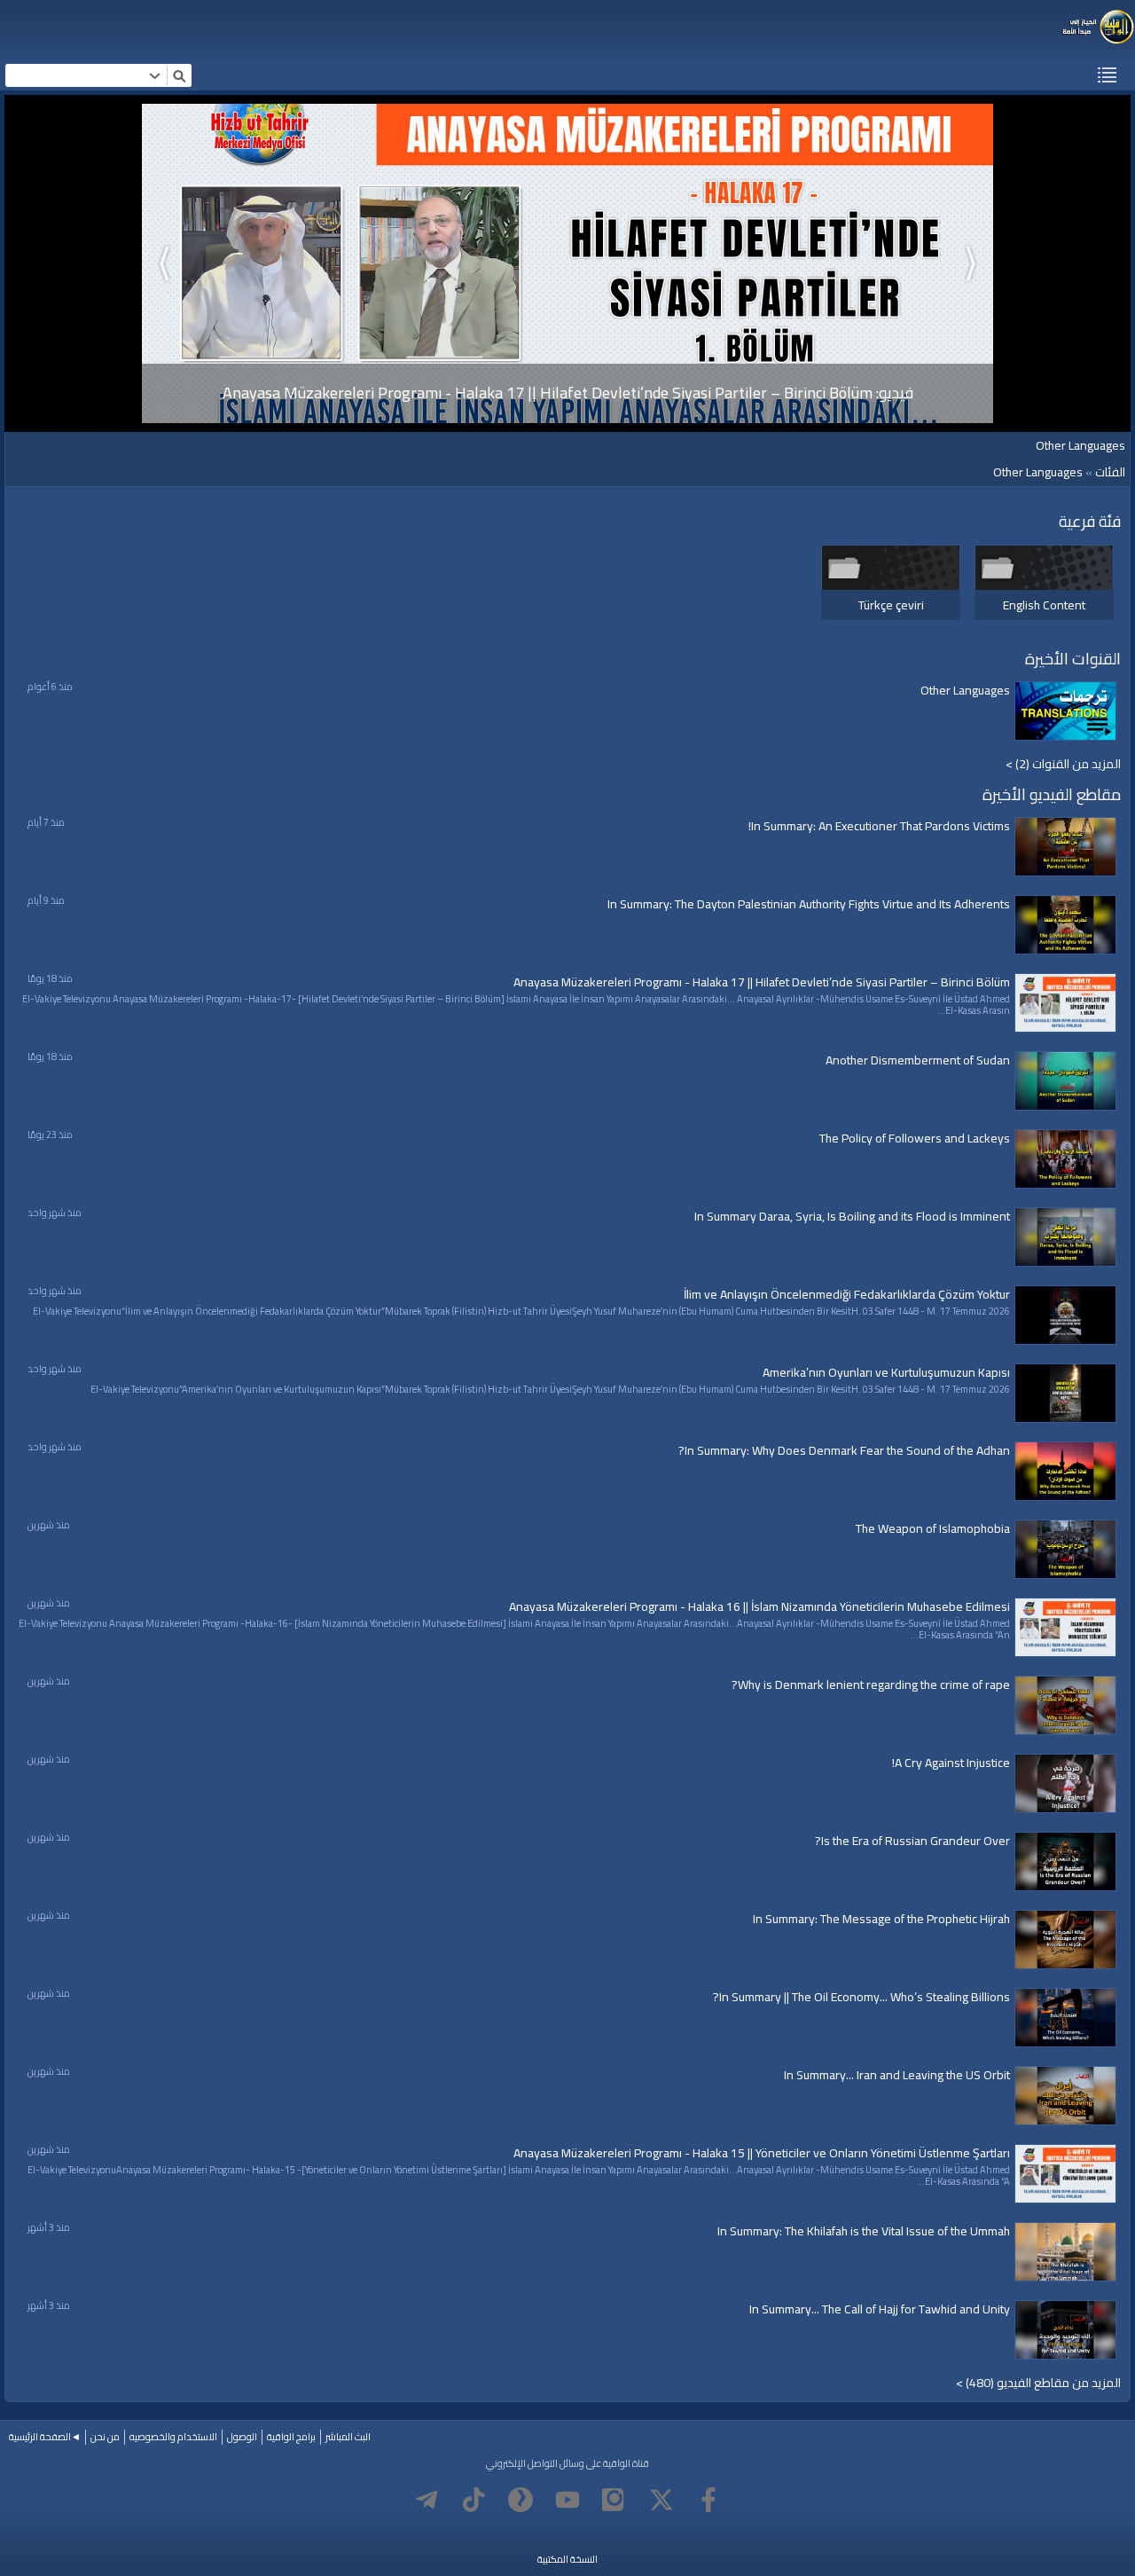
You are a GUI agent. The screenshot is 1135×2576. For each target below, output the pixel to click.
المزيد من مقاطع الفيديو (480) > (1038, 2383)
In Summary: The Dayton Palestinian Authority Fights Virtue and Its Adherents (809, 904)
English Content (1044, 605)
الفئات (1110, 472)
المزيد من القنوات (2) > (1063, 764)
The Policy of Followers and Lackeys (915, 1138)
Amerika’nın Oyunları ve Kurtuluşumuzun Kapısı (886, 1372)
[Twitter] (661, 2500)
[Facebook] (708, 2500)
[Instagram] (614, 2500)
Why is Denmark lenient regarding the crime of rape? (871, 1685)
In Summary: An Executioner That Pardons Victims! (879, 826)
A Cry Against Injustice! (951, 1763)
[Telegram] (427, 2500)
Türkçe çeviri (891, 605)
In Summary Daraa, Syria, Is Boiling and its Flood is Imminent (852, 1216)
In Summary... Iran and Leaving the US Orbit (897, 2075)
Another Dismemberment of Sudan (918, 1060)
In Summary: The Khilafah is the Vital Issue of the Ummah (864, 2231)
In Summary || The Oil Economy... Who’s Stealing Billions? (861, 1997)
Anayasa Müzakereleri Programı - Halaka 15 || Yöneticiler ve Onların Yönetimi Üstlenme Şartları (762, 2153)
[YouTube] (567, 2500)
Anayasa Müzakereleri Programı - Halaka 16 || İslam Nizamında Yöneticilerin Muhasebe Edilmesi (759, 1606)
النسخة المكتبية (567, 2559)
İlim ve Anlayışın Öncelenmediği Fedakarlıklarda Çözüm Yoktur (847, 1294)
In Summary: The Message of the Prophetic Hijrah (881, 1919)
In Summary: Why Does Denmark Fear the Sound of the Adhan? (844, 1450)
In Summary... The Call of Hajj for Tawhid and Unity (880, 2309)
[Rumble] (521, 2500)
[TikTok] (474, 2500)
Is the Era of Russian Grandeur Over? (912, 1841)
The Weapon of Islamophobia (933, 1528)
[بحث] (179, 75)
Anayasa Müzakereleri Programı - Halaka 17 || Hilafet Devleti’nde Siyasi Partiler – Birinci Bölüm (762, 982)
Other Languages (1038, 472)
